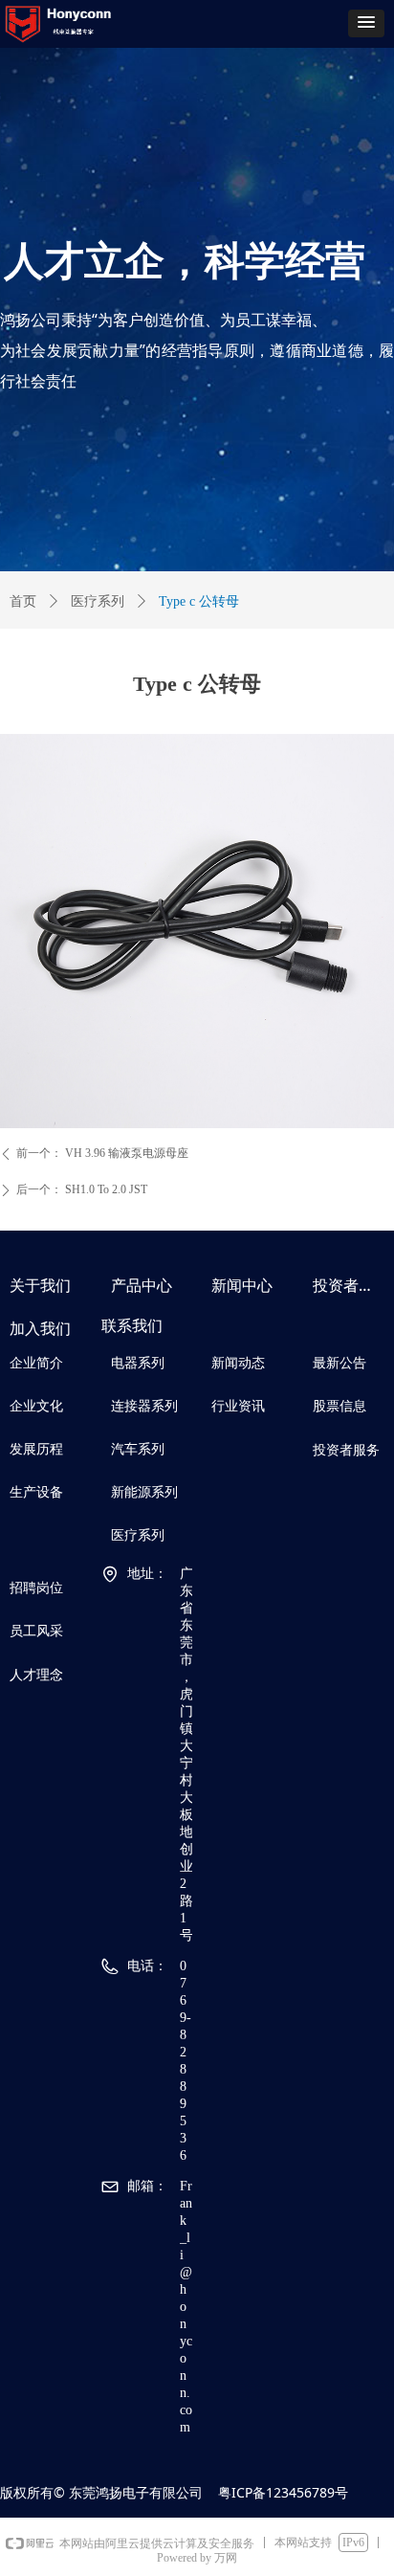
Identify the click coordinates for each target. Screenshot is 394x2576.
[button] (366, 23)
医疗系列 (98, 601)
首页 (23, 601)
